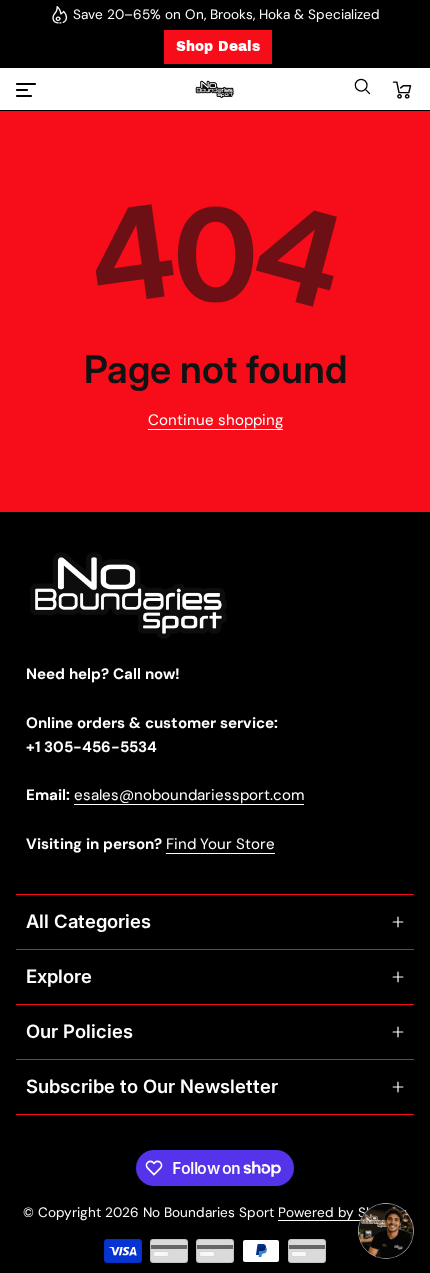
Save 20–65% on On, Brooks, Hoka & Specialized (226, 14)
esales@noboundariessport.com (189, 795)
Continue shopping (215, 420)
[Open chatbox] (386, 1231)
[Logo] (214, 89)
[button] (362, 91)
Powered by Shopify (342, 1212)
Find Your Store (220, 844)
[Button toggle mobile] (28, 90)
